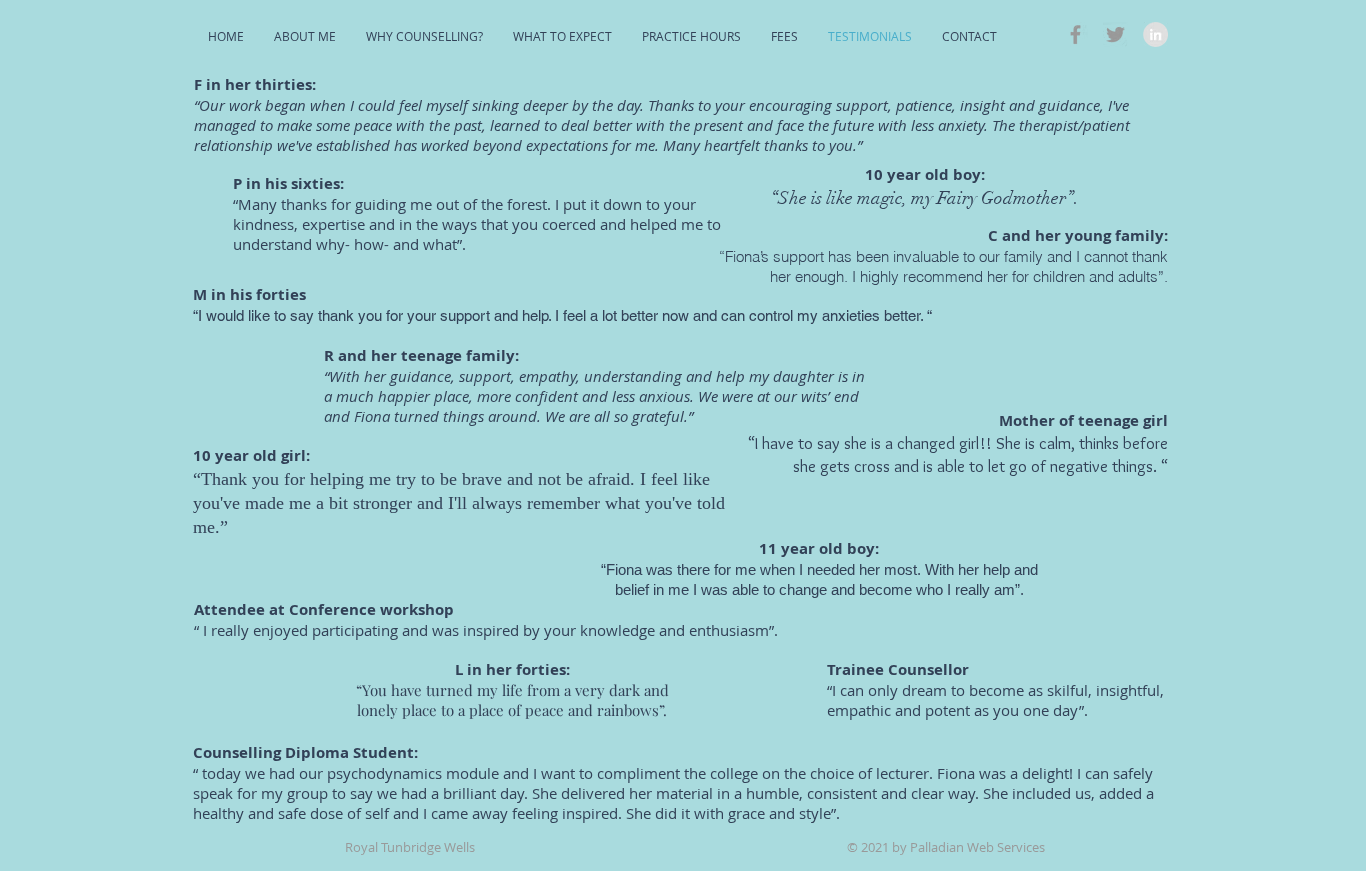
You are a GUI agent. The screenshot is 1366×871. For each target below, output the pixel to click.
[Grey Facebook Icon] (1075, 34)
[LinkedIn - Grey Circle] (1155, 34)
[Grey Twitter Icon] (1115, 34)
